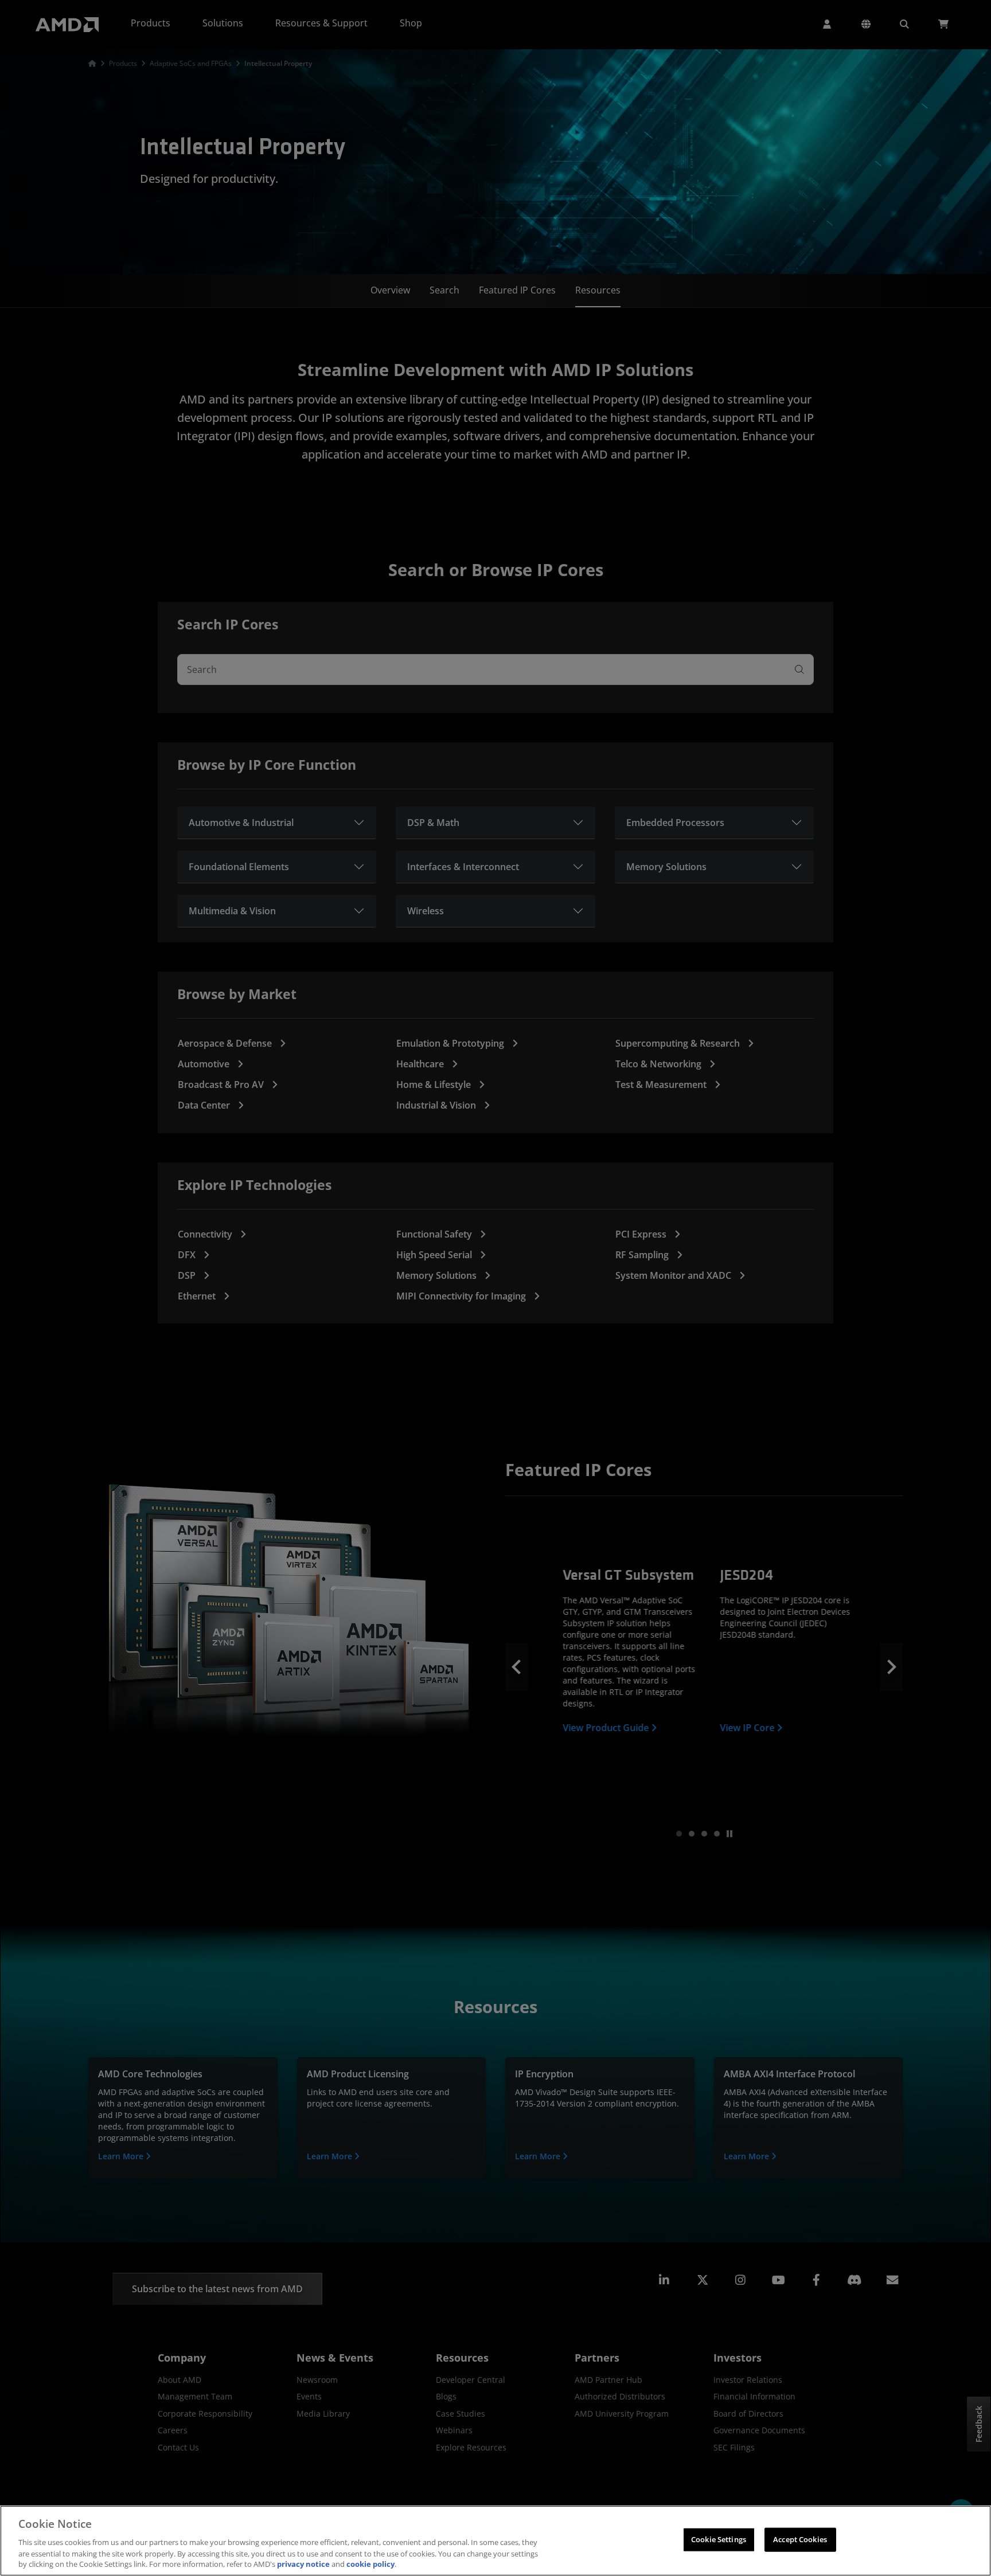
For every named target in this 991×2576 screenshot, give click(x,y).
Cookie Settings (719, 2539)
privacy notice (303, 2564)
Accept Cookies (800, 2539)
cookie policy (370, 2564)
